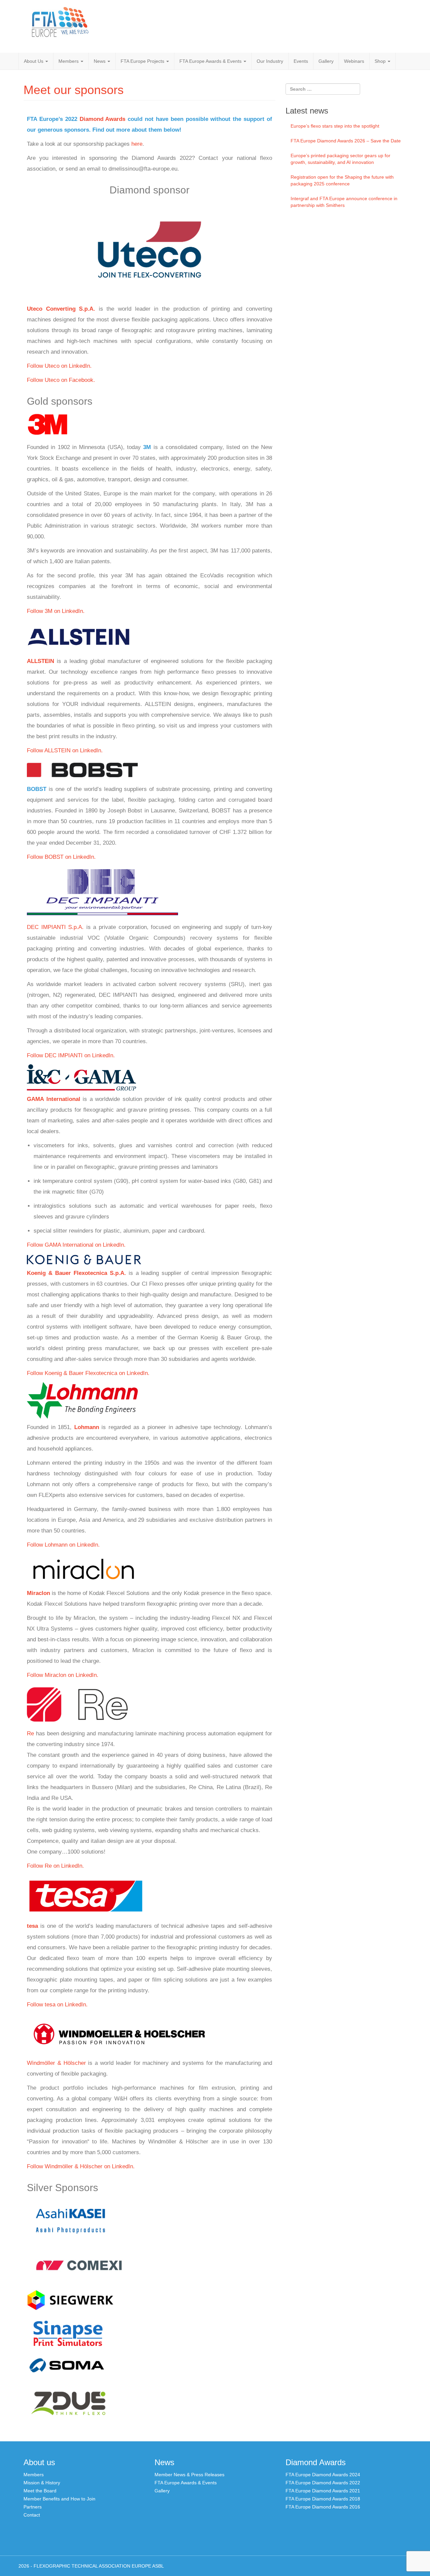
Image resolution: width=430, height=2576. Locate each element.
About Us (34, 61)
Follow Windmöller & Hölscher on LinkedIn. (81, 2166)
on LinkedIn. (76, 366)
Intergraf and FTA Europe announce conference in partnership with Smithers (344, 202)
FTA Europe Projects (143, 61)
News (100, 61)
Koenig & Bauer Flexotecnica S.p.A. (76, 1273)
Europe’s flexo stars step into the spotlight (335, 126)
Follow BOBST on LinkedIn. (61, 857)
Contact (32, 2515)
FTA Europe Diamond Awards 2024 (323, 2475)
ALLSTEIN (40, 661)
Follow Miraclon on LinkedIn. (63, 1675)
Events (301, 61)
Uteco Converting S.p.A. (61, 309)
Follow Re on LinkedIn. (55, 1866)
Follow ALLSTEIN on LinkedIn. (65, 750)
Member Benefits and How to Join (59, 2499)
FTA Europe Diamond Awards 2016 (323, 2507)
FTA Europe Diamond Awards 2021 (323, 2491)
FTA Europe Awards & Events (211, 61)
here (137, 144)
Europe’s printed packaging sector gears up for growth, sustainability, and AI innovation (340, 159)
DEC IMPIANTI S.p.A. (55, 927)
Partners (33, 2507)
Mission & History (42, 2483)
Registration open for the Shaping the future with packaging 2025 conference (342, 180)
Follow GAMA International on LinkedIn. (76, 1245)
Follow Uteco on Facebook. (61, 380)
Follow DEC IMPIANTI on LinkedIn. (71, 1055)
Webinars (354, 61)
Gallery (326, 61)
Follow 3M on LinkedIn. (56, 611)
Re (30, 1734)
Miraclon (38, 1593)
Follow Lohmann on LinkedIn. (63, 1545)
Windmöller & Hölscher (56, 2063)
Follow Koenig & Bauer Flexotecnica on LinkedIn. (88, 1373)
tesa (32, 1926)
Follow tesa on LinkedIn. (57, 2005)
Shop (381, 61)
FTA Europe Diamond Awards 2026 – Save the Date (346, 141)
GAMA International (54, 1099)
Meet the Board (40, 2491)
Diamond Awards (103, 119)
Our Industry (270, 61)
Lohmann (87, 1427)
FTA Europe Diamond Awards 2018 (323, 2499)
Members (69, 61)
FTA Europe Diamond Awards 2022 (323, 2483)
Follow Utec (42, 366)
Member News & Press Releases (189, 2475)
